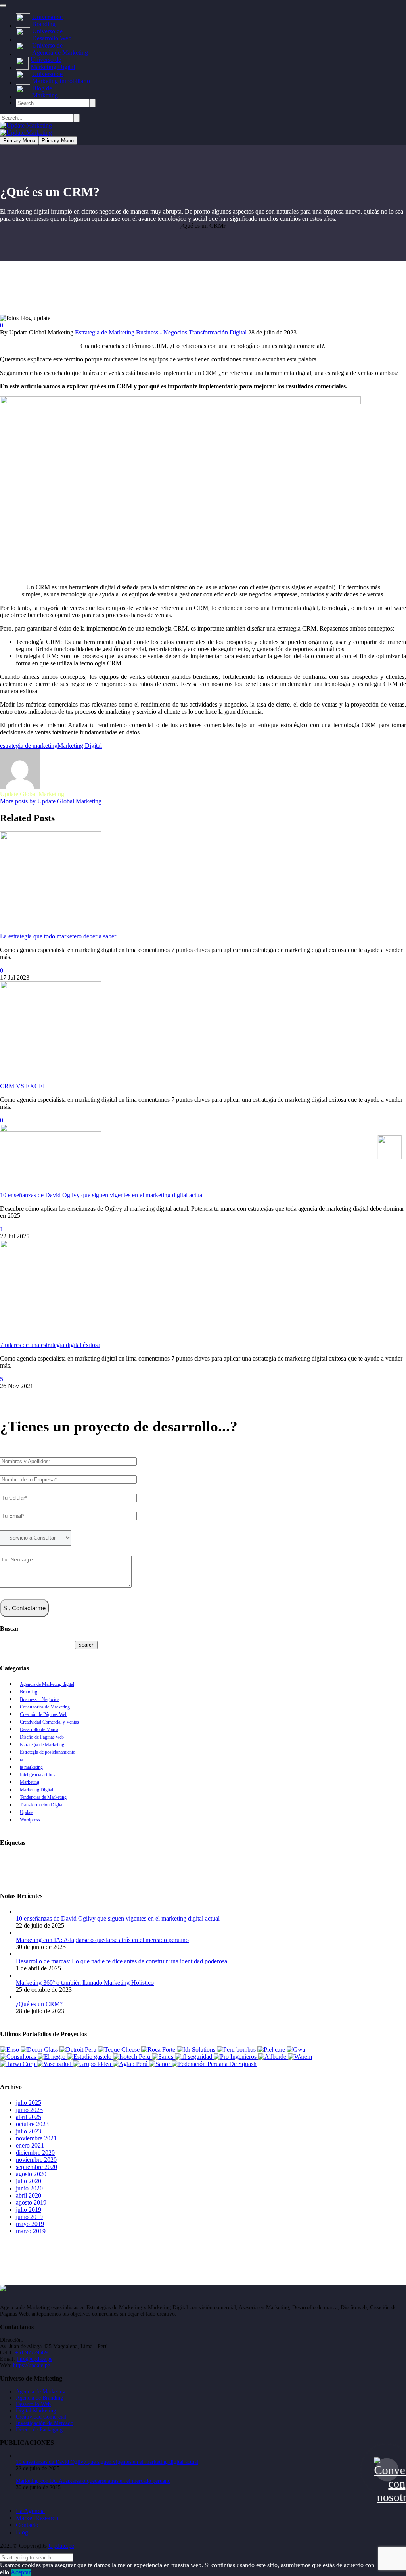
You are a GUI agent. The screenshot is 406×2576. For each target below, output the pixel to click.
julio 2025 (29, 2103)
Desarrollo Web (33, 2404)
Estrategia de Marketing (105, 332)
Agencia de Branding (28, 1859)
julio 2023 (29, 2131)
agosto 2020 (31, 2174)
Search (86, 1645)
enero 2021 (30, 2145)
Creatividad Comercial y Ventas (49, 1722)
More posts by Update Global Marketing (51, 801)
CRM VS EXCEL (23, 1086)
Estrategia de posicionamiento (48, 1752)
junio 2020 (29, 2188)
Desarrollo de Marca (39, 1729)
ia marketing (31, 1767)
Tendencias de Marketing (43, 1797)
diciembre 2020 (35, 2153)
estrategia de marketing (29, 746)
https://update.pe (32, 2365)
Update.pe (61, 2546)
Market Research (37, 2518)
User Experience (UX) (121, 1873)
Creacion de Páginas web (248, 1859)
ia (21, 1760)
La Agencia (30, 2511)
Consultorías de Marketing (45, 1707)
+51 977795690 (33, 2353)
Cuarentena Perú (304, 1859)
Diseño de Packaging (39, 2430)
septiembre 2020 (36, 2167)
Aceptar (21, 2572)
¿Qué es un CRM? (39, 2004)
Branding (29, 1692)
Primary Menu (19, 140)
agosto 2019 (31, 2202)
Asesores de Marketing (87, 1859)
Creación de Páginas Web (44, 1714)
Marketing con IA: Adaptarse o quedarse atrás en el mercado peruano (102, 1940)
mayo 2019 (30, 2224)
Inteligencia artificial (39, 1775)
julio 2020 (29, 2181)
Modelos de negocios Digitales (345, 1866)
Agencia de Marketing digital (47, 1684)
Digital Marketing (36, 2411)
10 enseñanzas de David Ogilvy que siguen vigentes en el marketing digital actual (102, 1195)
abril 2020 (29, 2195)
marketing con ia (232, 1866)
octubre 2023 (32, 2124)
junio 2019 (29, 2217)
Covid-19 (199, 1859)
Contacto (27, 2525)
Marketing (30, 1782)
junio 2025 (29, 2110)
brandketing (166, 1859)
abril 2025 (29, 2117)
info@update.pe (34, 2359)
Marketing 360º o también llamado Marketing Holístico (85, 1983)
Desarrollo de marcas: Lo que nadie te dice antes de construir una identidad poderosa (122, 1961)
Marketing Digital (80, 746)
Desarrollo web (21, 1866)
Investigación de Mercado (45, 2423)
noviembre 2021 (36, 2138)
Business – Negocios (40, 1699)
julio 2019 (29, 2210)
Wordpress (30, 1820)
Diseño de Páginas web (42, 1737)
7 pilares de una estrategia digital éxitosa (50, 1345)
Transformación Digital (218, 332)
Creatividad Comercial (41, 2417)
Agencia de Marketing (41, 2392)
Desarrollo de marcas (356, 1859)
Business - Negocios (162, 332)
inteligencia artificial (147, 1866)
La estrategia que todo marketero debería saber (58, 936)
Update (27, 1812)
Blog (22, 2532)
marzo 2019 (31, 2231)
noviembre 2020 (36, 2160)
